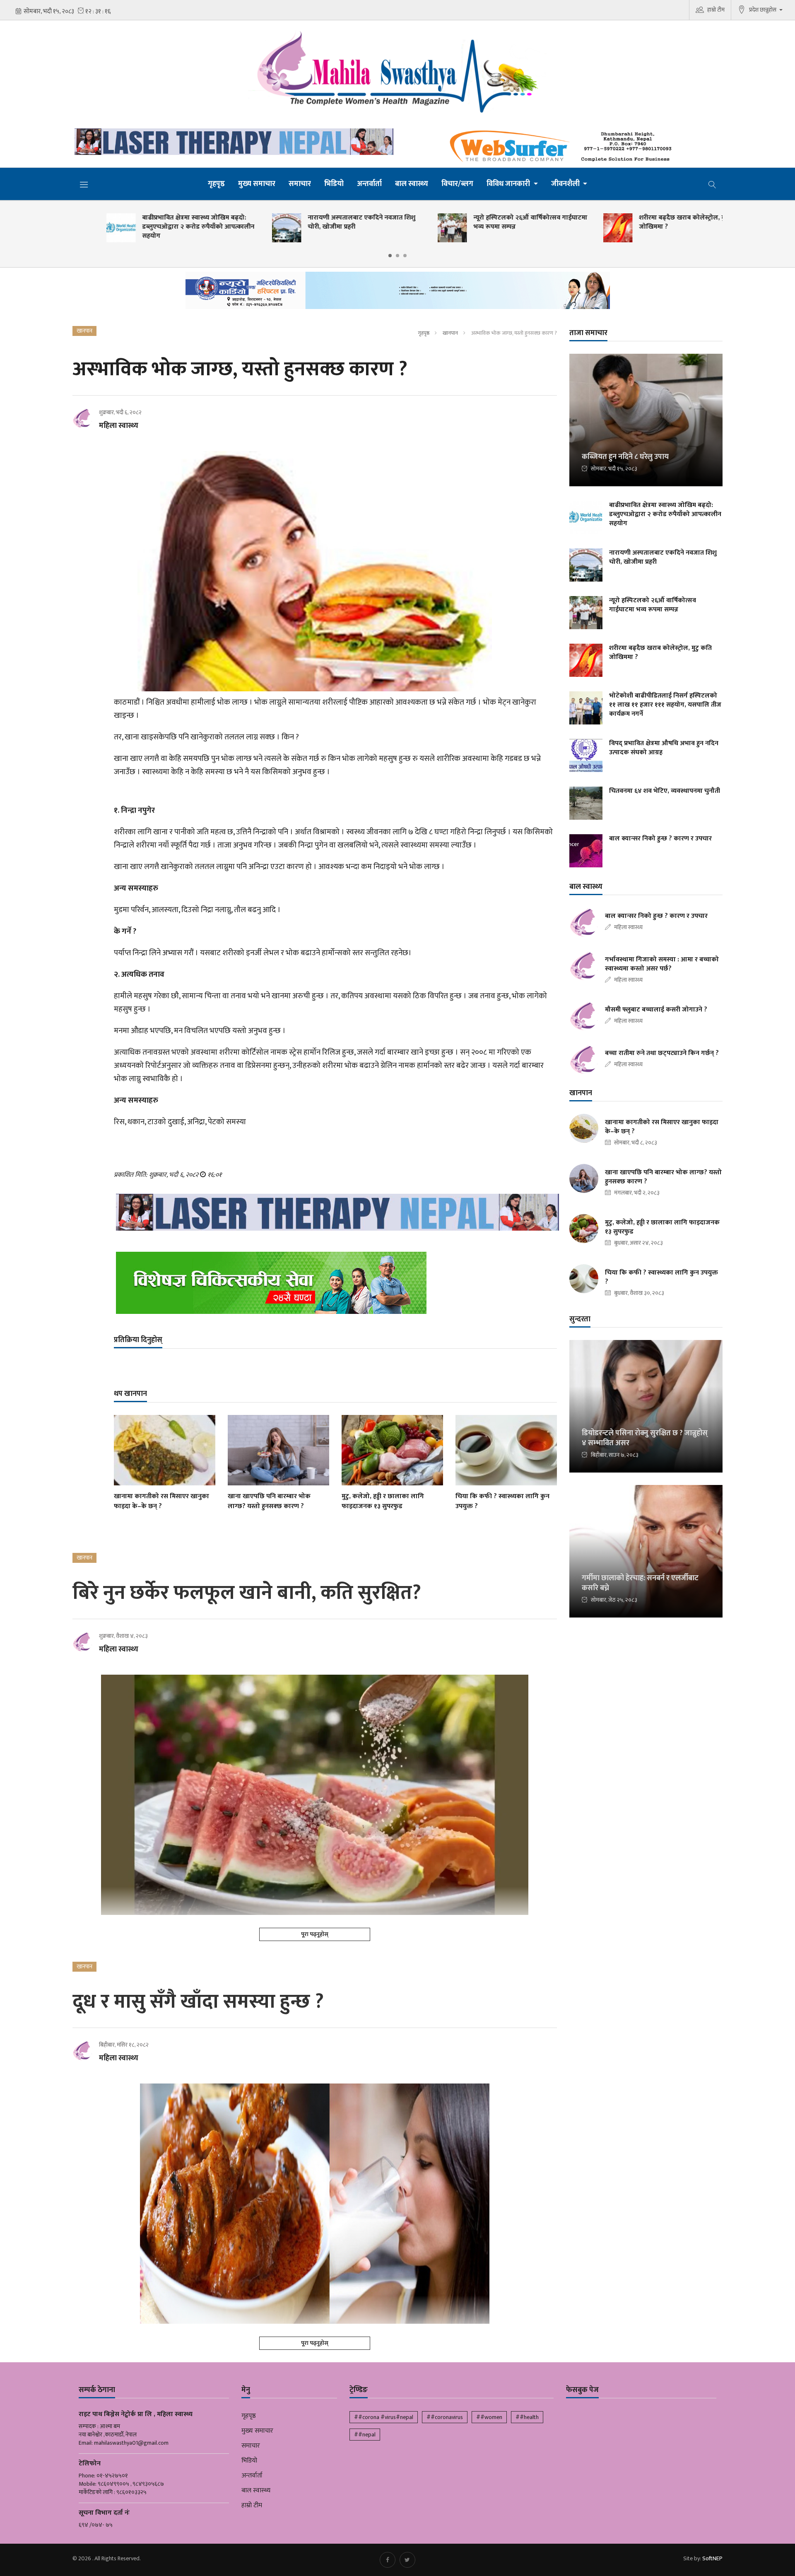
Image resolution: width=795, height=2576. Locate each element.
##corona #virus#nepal (384, 2417)
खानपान (450, 333)
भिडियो (334, 184)
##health (527, 2417)
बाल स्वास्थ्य (412, 184)
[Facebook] (388, 2560)
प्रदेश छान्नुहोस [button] (763, 10)
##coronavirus (445, 2417)
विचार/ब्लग (457, 184)
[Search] (712, 184)
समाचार (300, 184)
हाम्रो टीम (716, 10)
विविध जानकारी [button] (509, 184)
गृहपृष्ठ (216, 184)
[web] (563, 147)
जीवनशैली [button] (566, 184)
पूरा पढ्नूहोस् (315, 1934)
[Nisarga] (335, 1283)
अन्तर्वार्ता (369, 184)
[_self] (398, 293)
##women (489, 2417)
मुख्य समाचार (257, 184)
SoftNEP (712, 2558)
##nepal (365, 2435)
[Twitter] (407, 2560)
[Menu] (84, 184)
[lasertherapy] (232, 142)
